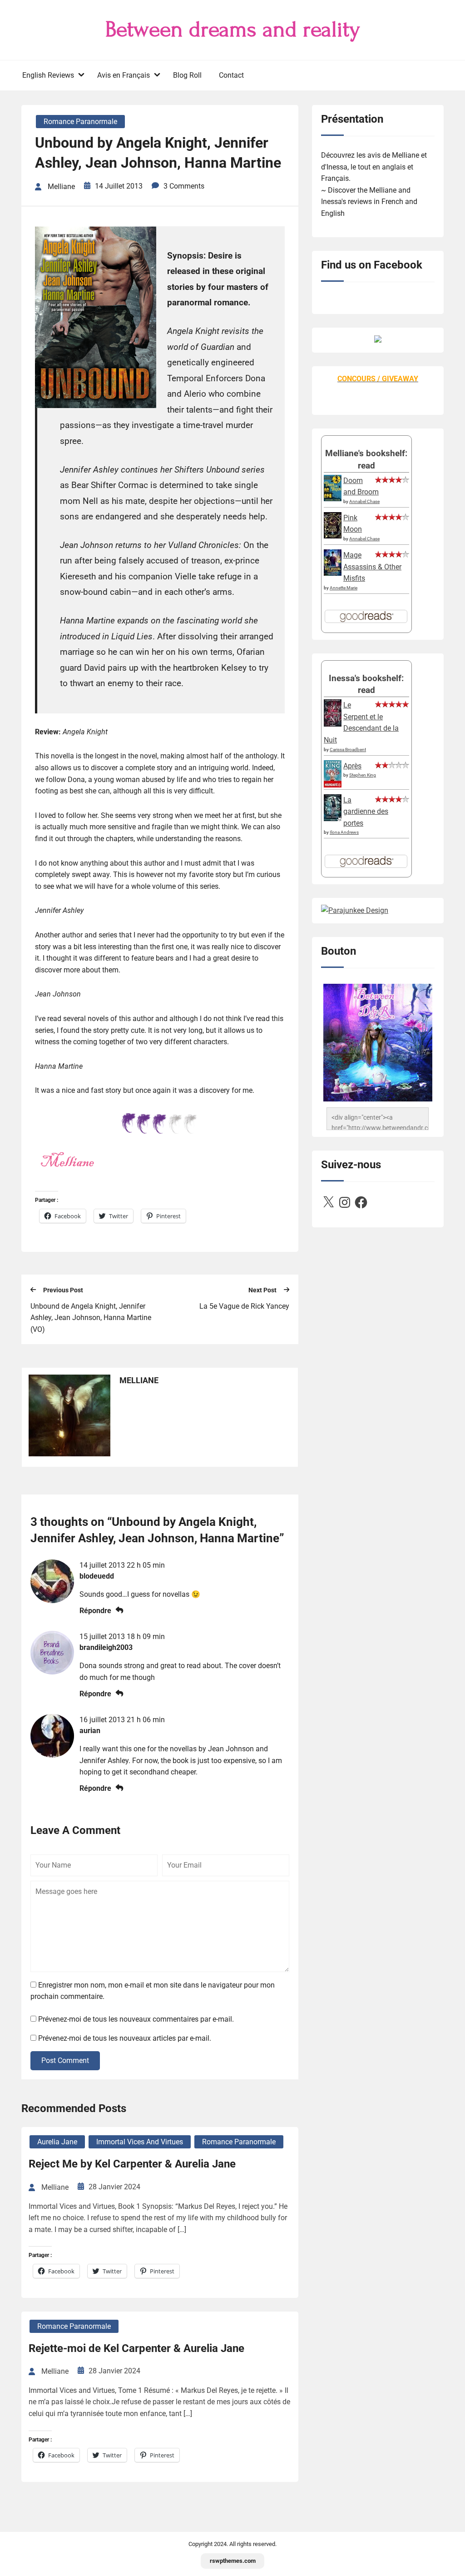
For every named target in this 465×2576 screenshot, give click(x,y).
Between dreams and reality (233, 30)
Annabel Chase (364, 501)
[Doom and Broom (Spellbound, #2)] (333, 499)
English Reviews (48, 75)
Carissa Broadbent (348, 750)
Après (352, 766)
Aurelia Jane (57, 2142)
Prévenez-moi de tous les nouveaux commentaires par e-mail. (136, 2019)
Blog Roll (187, 75)
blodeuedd (97, 1576)
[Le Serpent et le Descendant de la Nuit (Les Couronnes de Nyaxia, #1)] (333, 724)
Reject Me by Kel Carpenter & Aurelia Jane (132, 2164)
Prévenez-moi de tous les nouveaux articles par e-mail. (125, 2038)
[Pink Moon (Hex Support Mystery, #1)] (333, 536)
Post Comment (65, 2060)
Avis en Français (124, 75)
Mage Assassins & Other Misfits (372, 567)
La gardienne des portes (366, 812)
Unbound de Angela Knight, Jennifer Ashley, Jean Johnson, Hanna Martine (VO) (91, 1318)
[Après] (333, 786)
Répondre (95, 1611)
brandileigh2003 (106, 1647)
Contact (231, 75)
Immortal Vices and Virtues (140, 2142)
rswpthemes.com (233, 2561)
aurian (90, 1731)
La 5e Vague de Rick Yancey (244, 1306)
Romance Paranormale (80, 122)
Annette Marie (344, 588)
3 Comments (184, 186)
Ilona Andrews (344, 832)
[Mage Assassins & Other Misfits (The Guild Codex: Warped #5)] (333, 573)
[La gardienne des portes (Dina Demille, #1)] (333, 819)
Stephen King (363, 775)
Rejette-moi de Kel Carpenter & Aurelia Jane (136, 2348)
